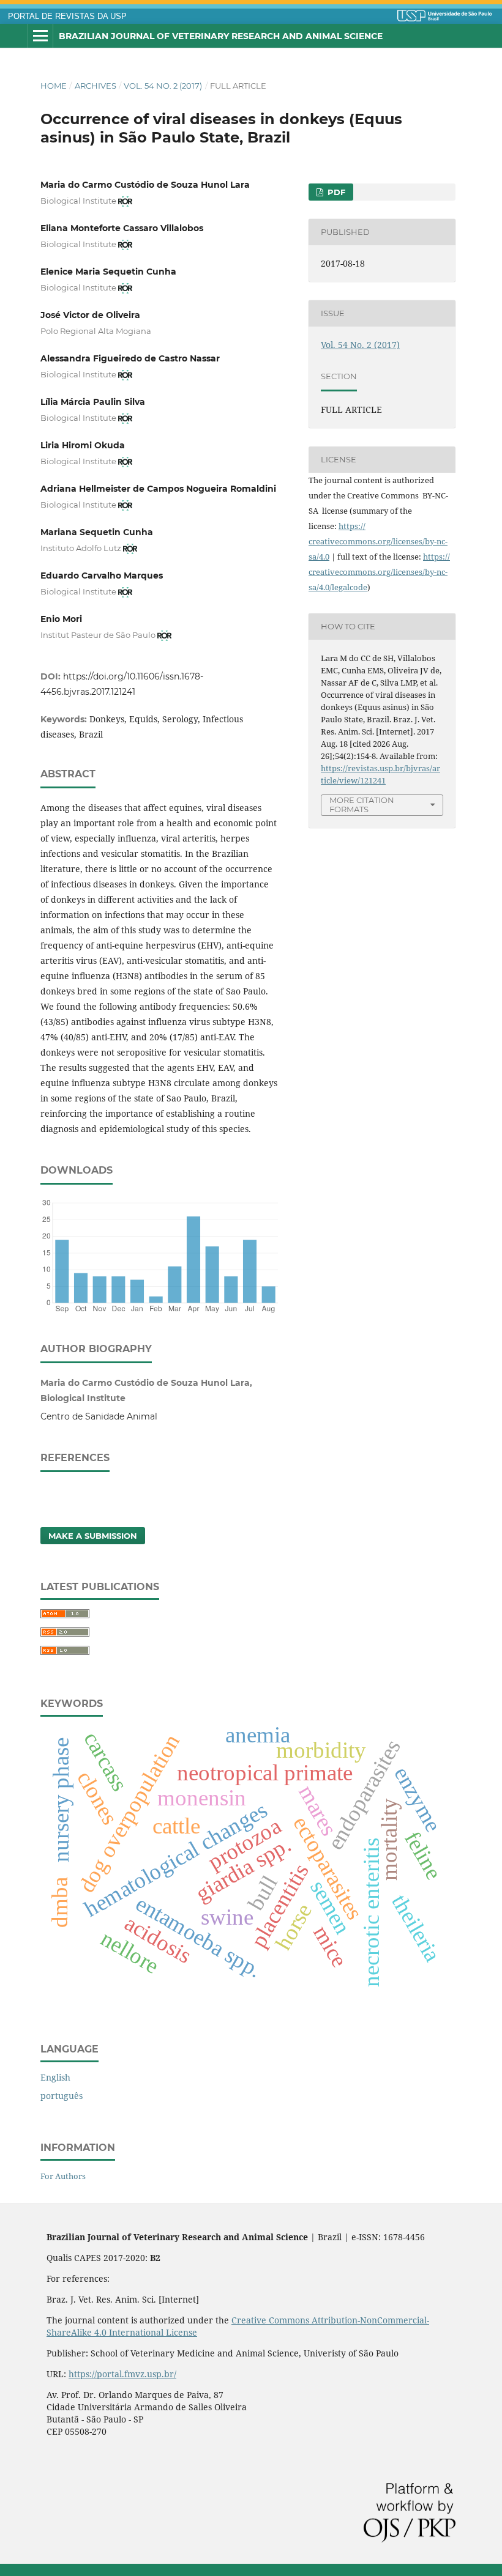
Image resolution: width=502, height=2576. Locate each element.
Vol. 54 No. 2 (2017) (163, 86)
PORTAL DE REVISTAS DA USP (67, 17)
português (62, 2096)
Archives (96, 86)
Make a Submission (93, 1536)
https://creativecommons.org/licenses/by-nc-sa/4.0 (378, 541)
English (55, 2077)
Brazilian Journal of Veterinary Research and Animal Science (221, 36)
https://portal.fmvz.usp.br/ (122, 2374)
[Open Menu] (40, 36)
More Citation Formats (362, 805)
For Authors (63, 2176)
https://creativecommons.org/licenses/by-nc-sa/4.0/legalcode (379, 572)
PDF (335, 192)
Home (54, 86)
